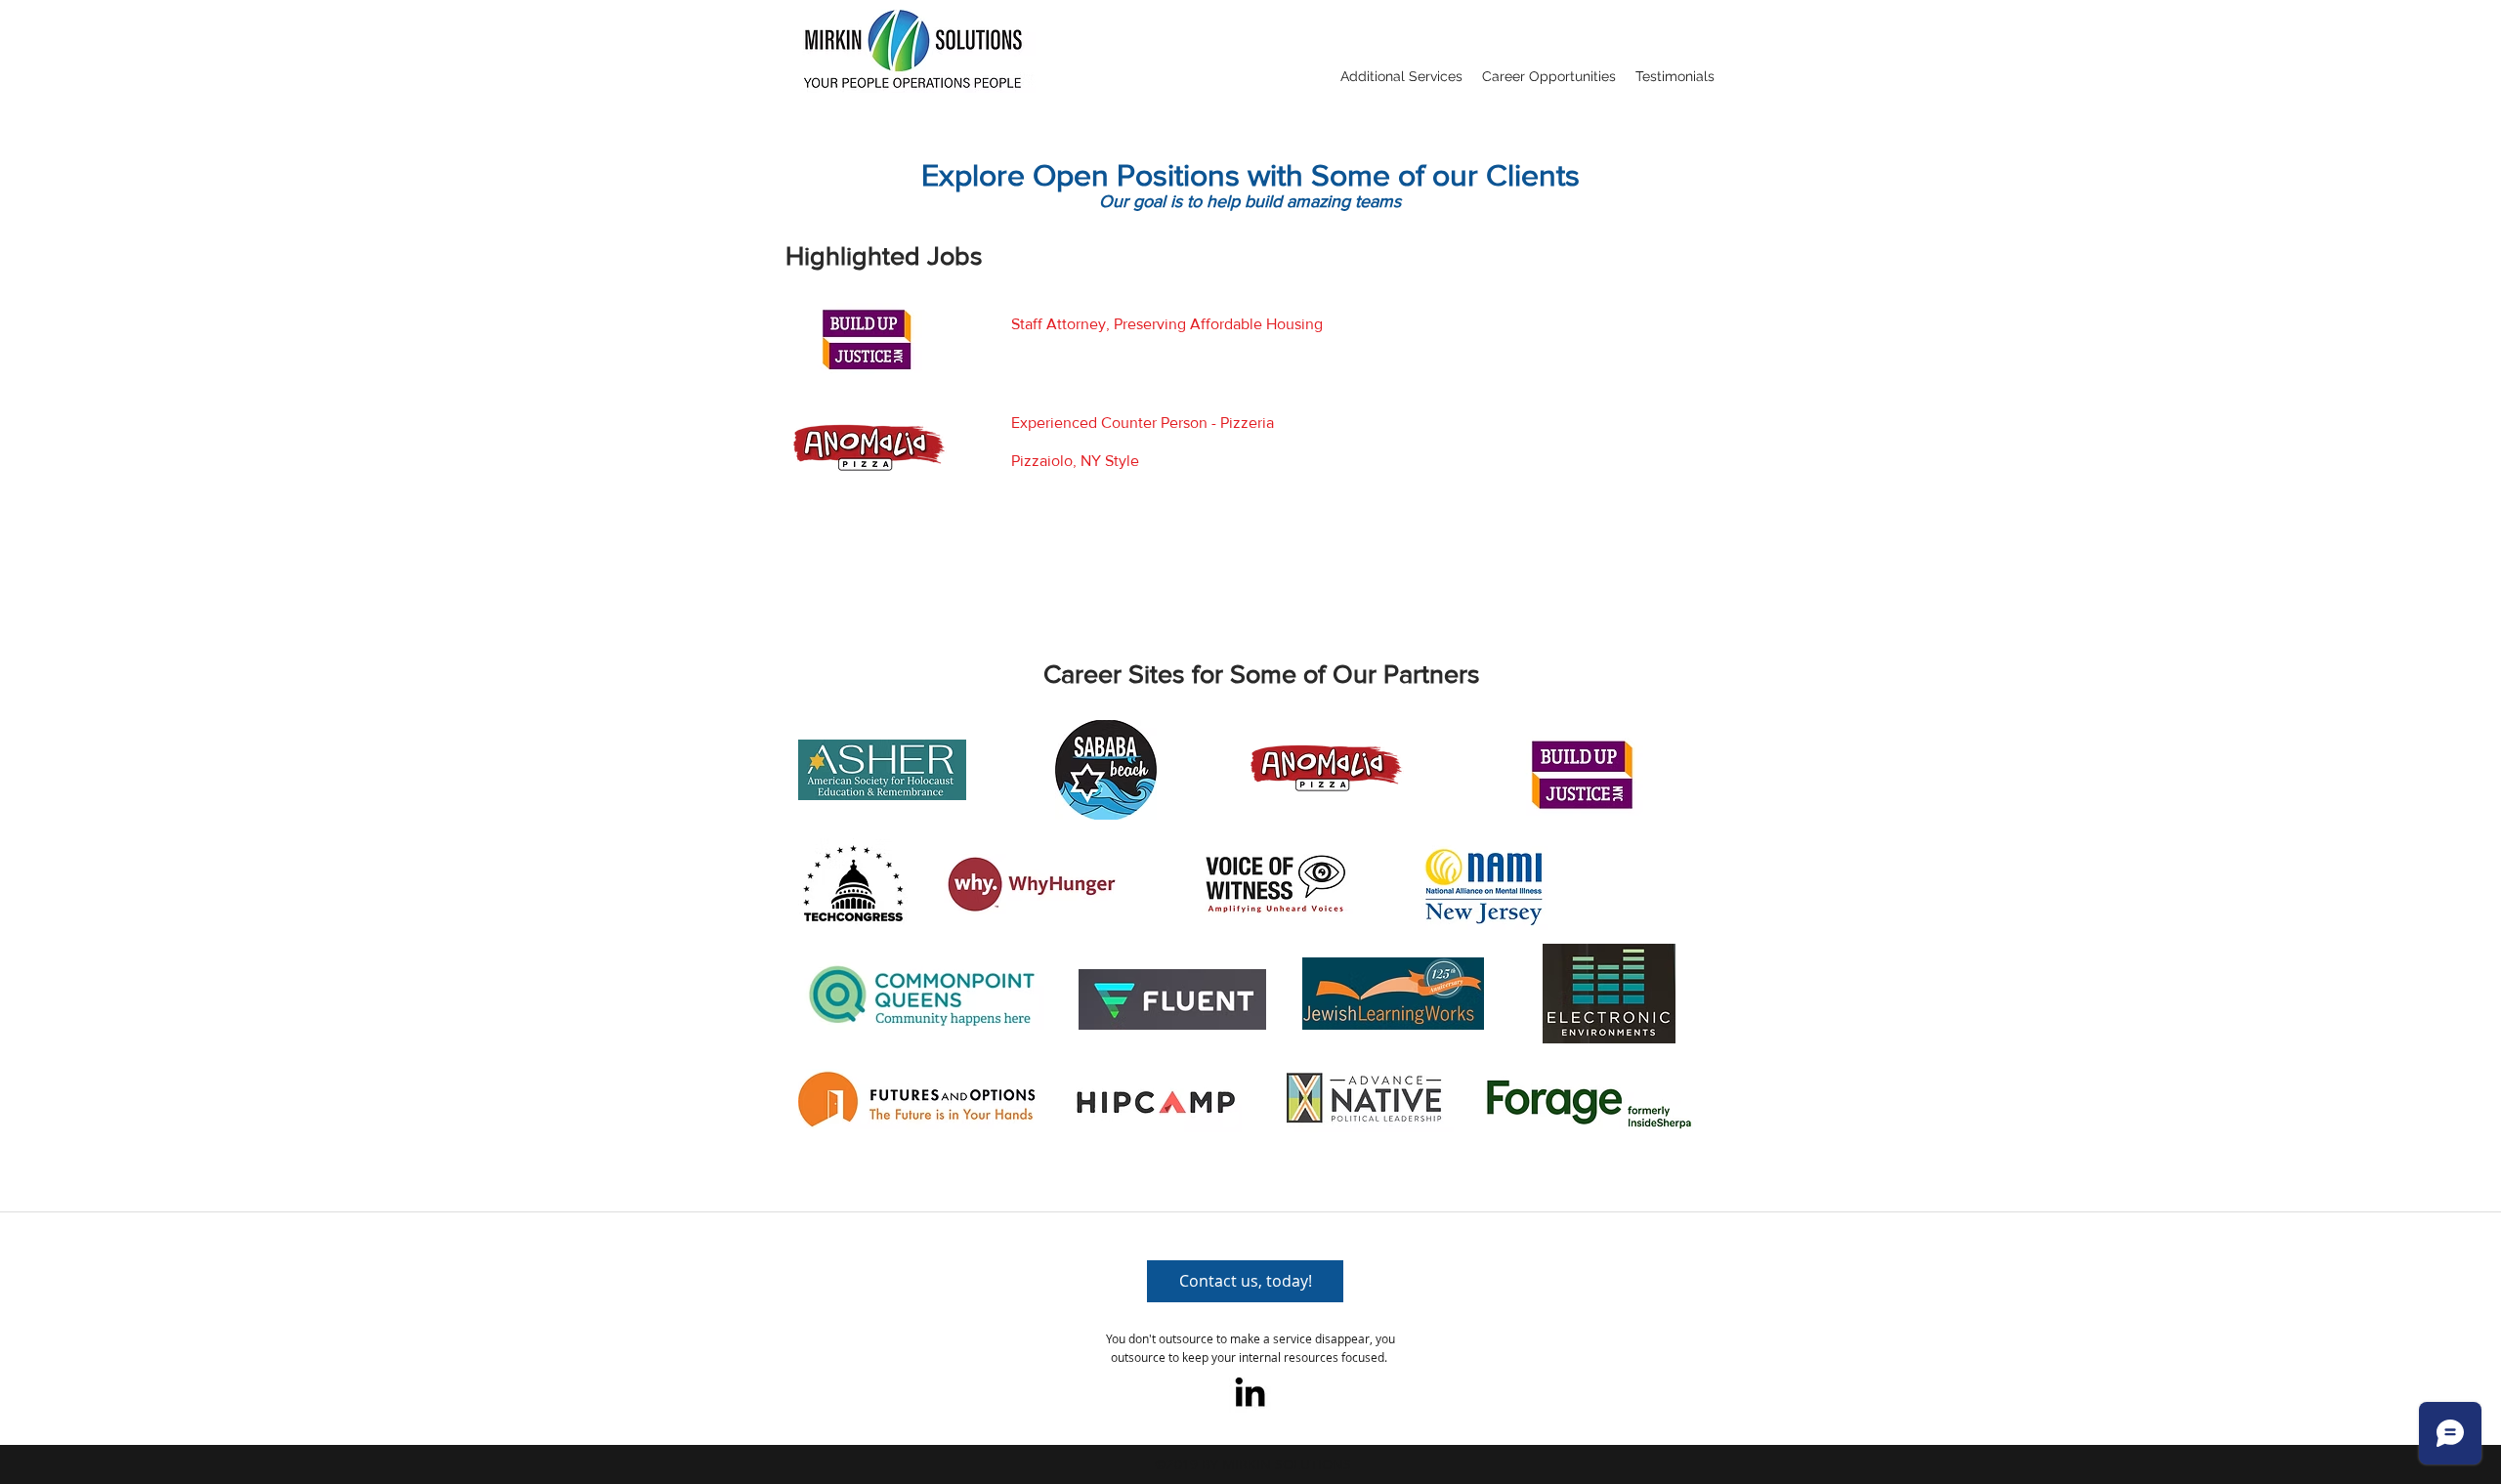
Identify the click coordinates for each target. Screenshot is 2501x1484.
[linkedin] (1250, 1392)
